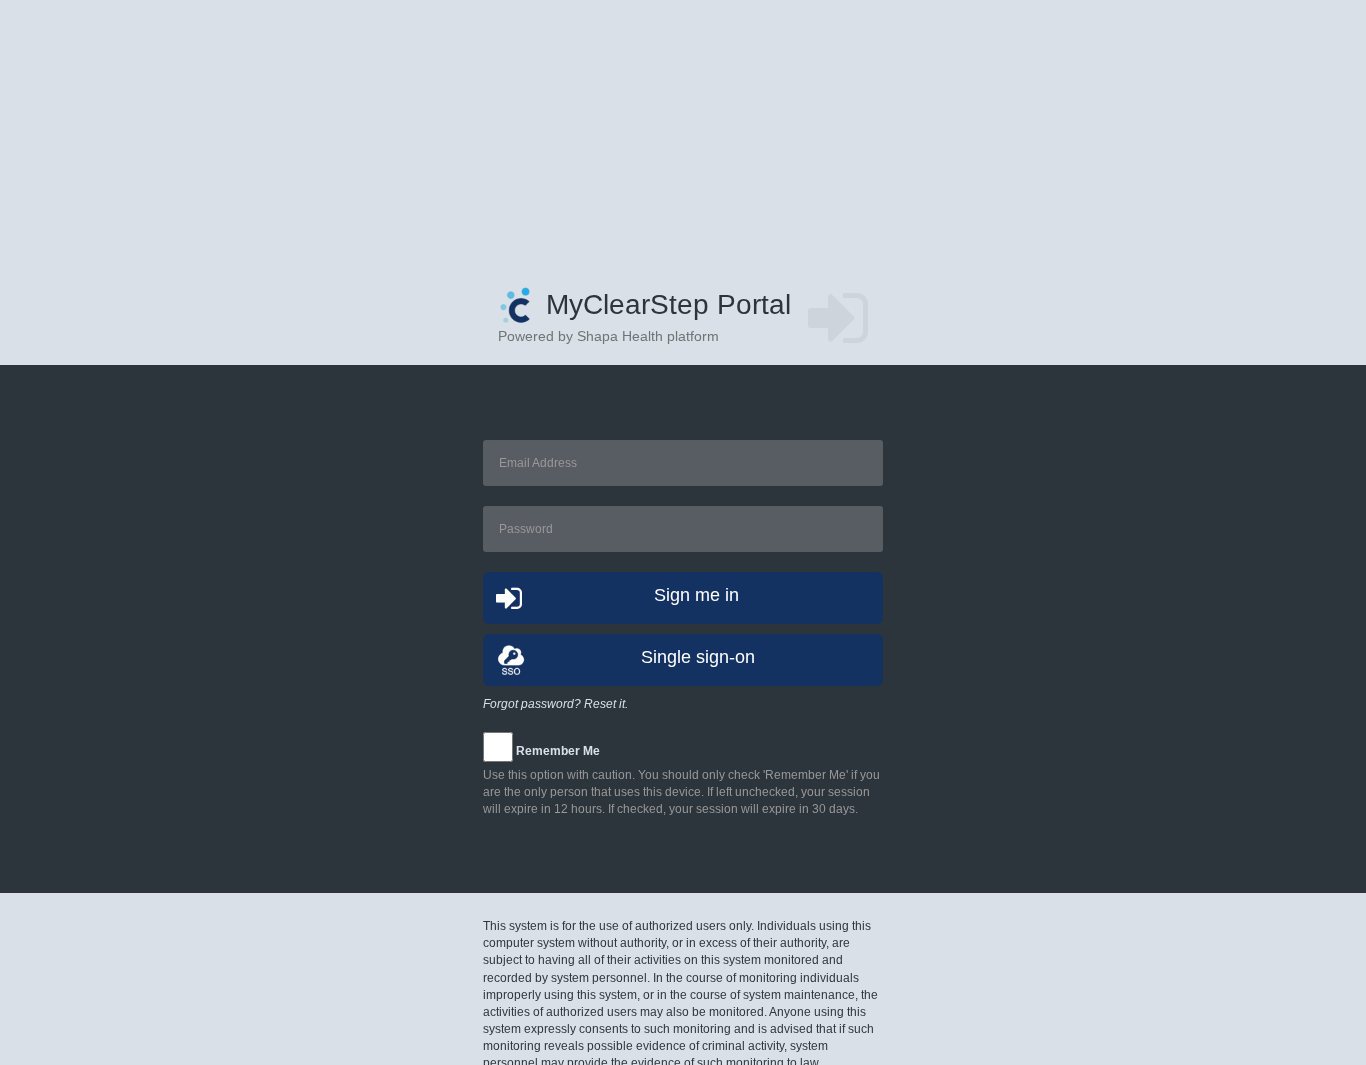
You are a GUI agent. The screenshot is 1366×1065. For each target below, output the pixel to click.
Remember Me (558, 751)
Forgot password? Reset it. (555, 704)
